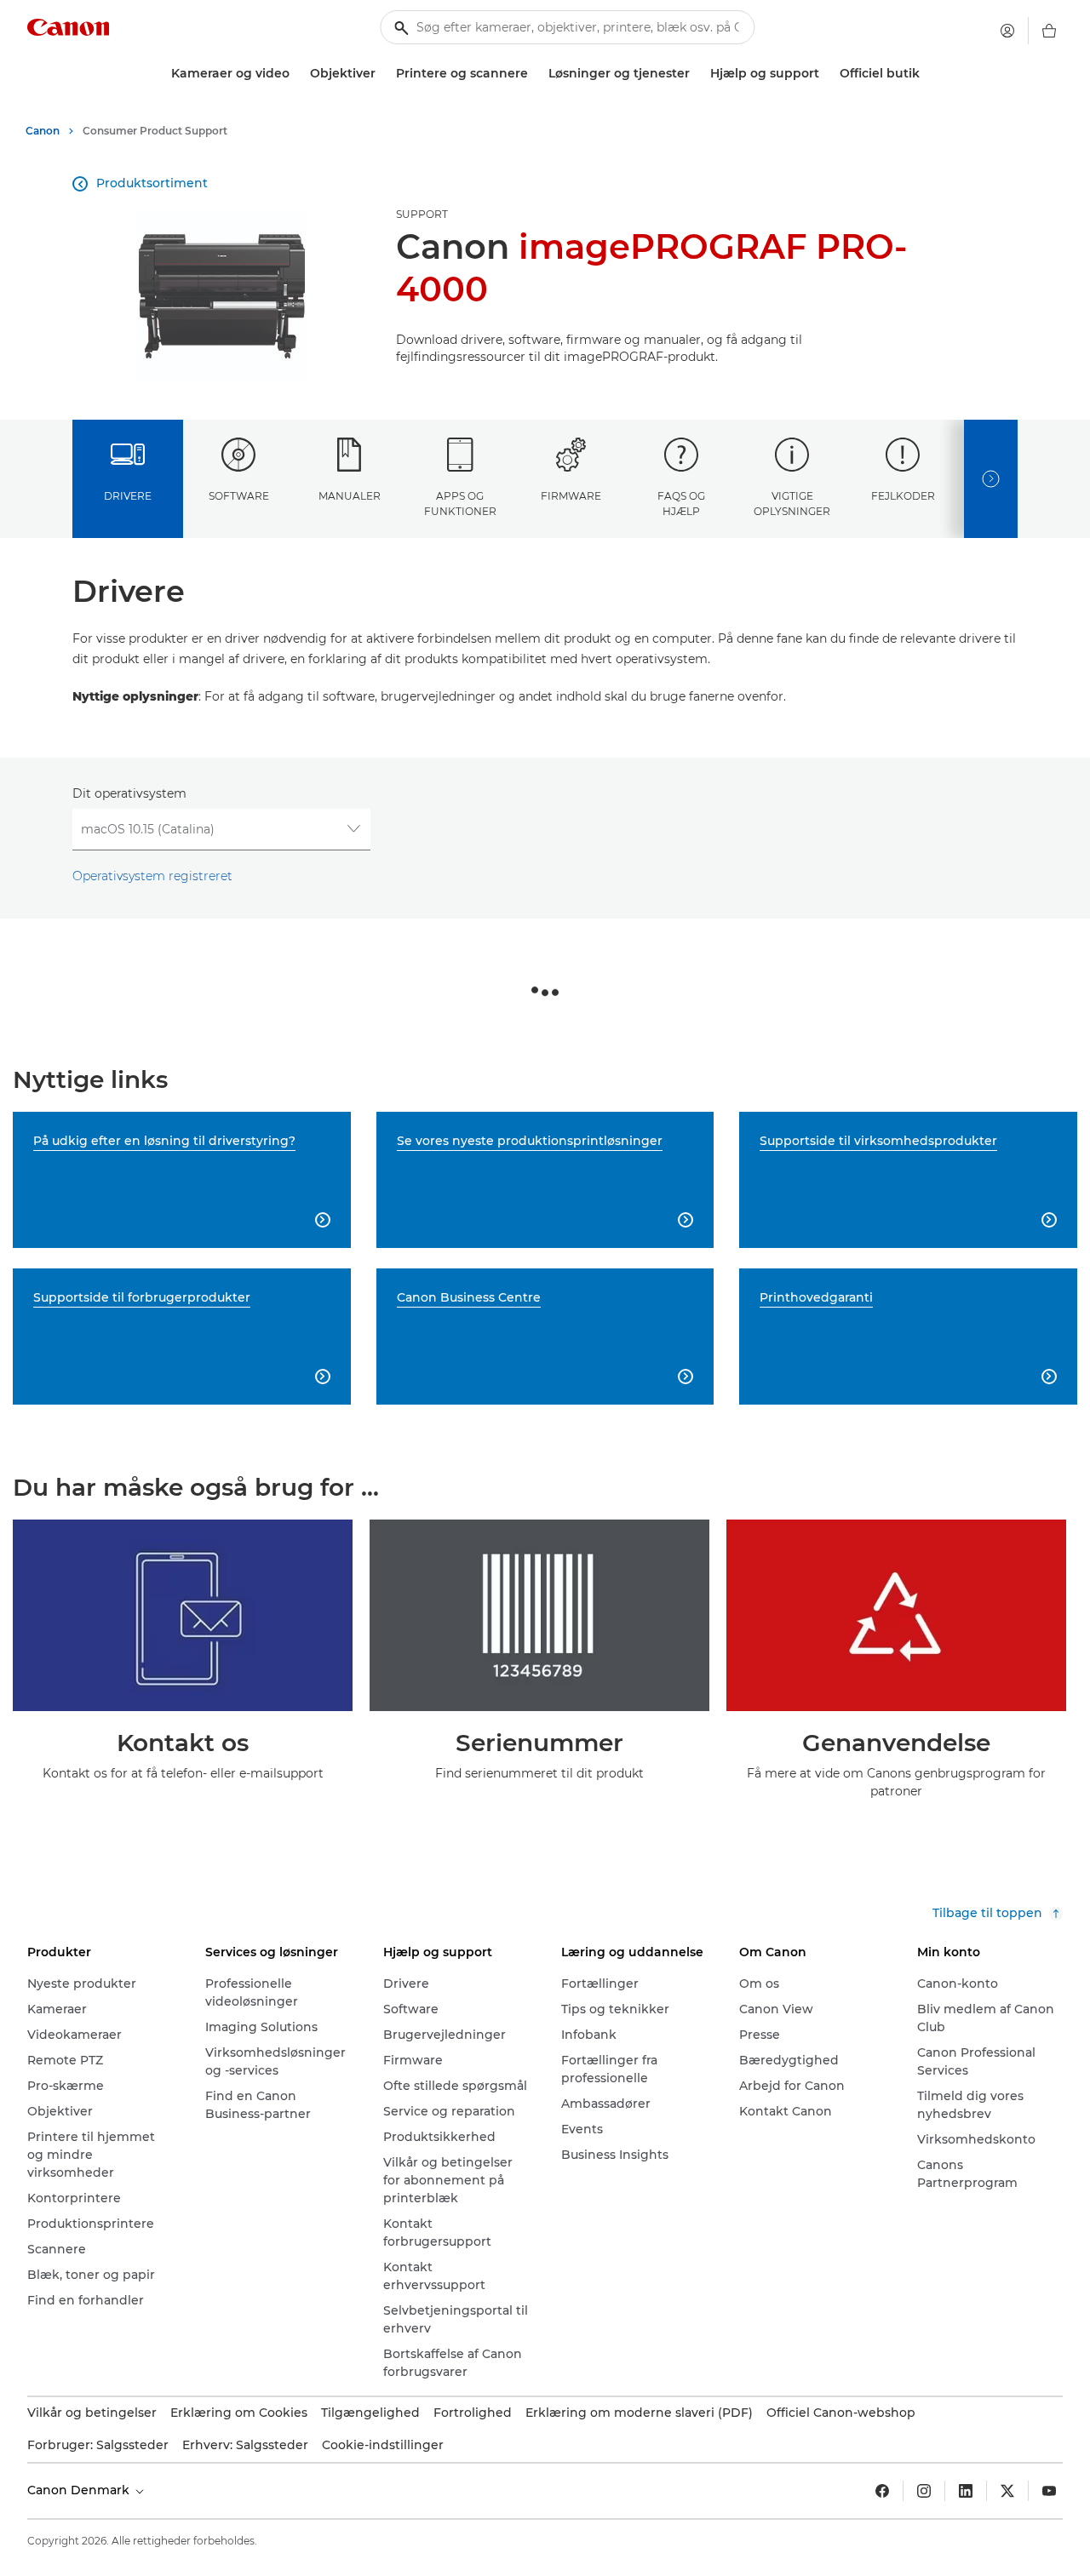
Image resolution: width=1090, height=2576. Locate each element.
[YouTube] (1049, 2491)
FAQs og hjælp (681, 503)
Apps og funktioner (460, 503)
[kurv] (1049, 31)
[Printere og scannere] (535, 74)
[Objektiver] (382, 74)
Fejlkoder (903, 496)
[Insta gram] (924, 2491)
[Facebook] (882, 2491)
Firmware (571, 496)
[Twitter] (1007, 2491)
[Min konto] (1007, 31)
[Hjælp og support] (826, 74)
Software (239, 496)
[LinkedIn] (966, 2491)
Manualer (350, 496)
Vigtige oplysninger (792, 503)
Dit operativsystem (129, 793)
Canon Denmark (80, 2490)
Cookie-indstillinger (383, 2445)
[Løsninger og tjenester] (697, 74)
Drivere (128, 496)
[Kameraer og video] (296, 74)
